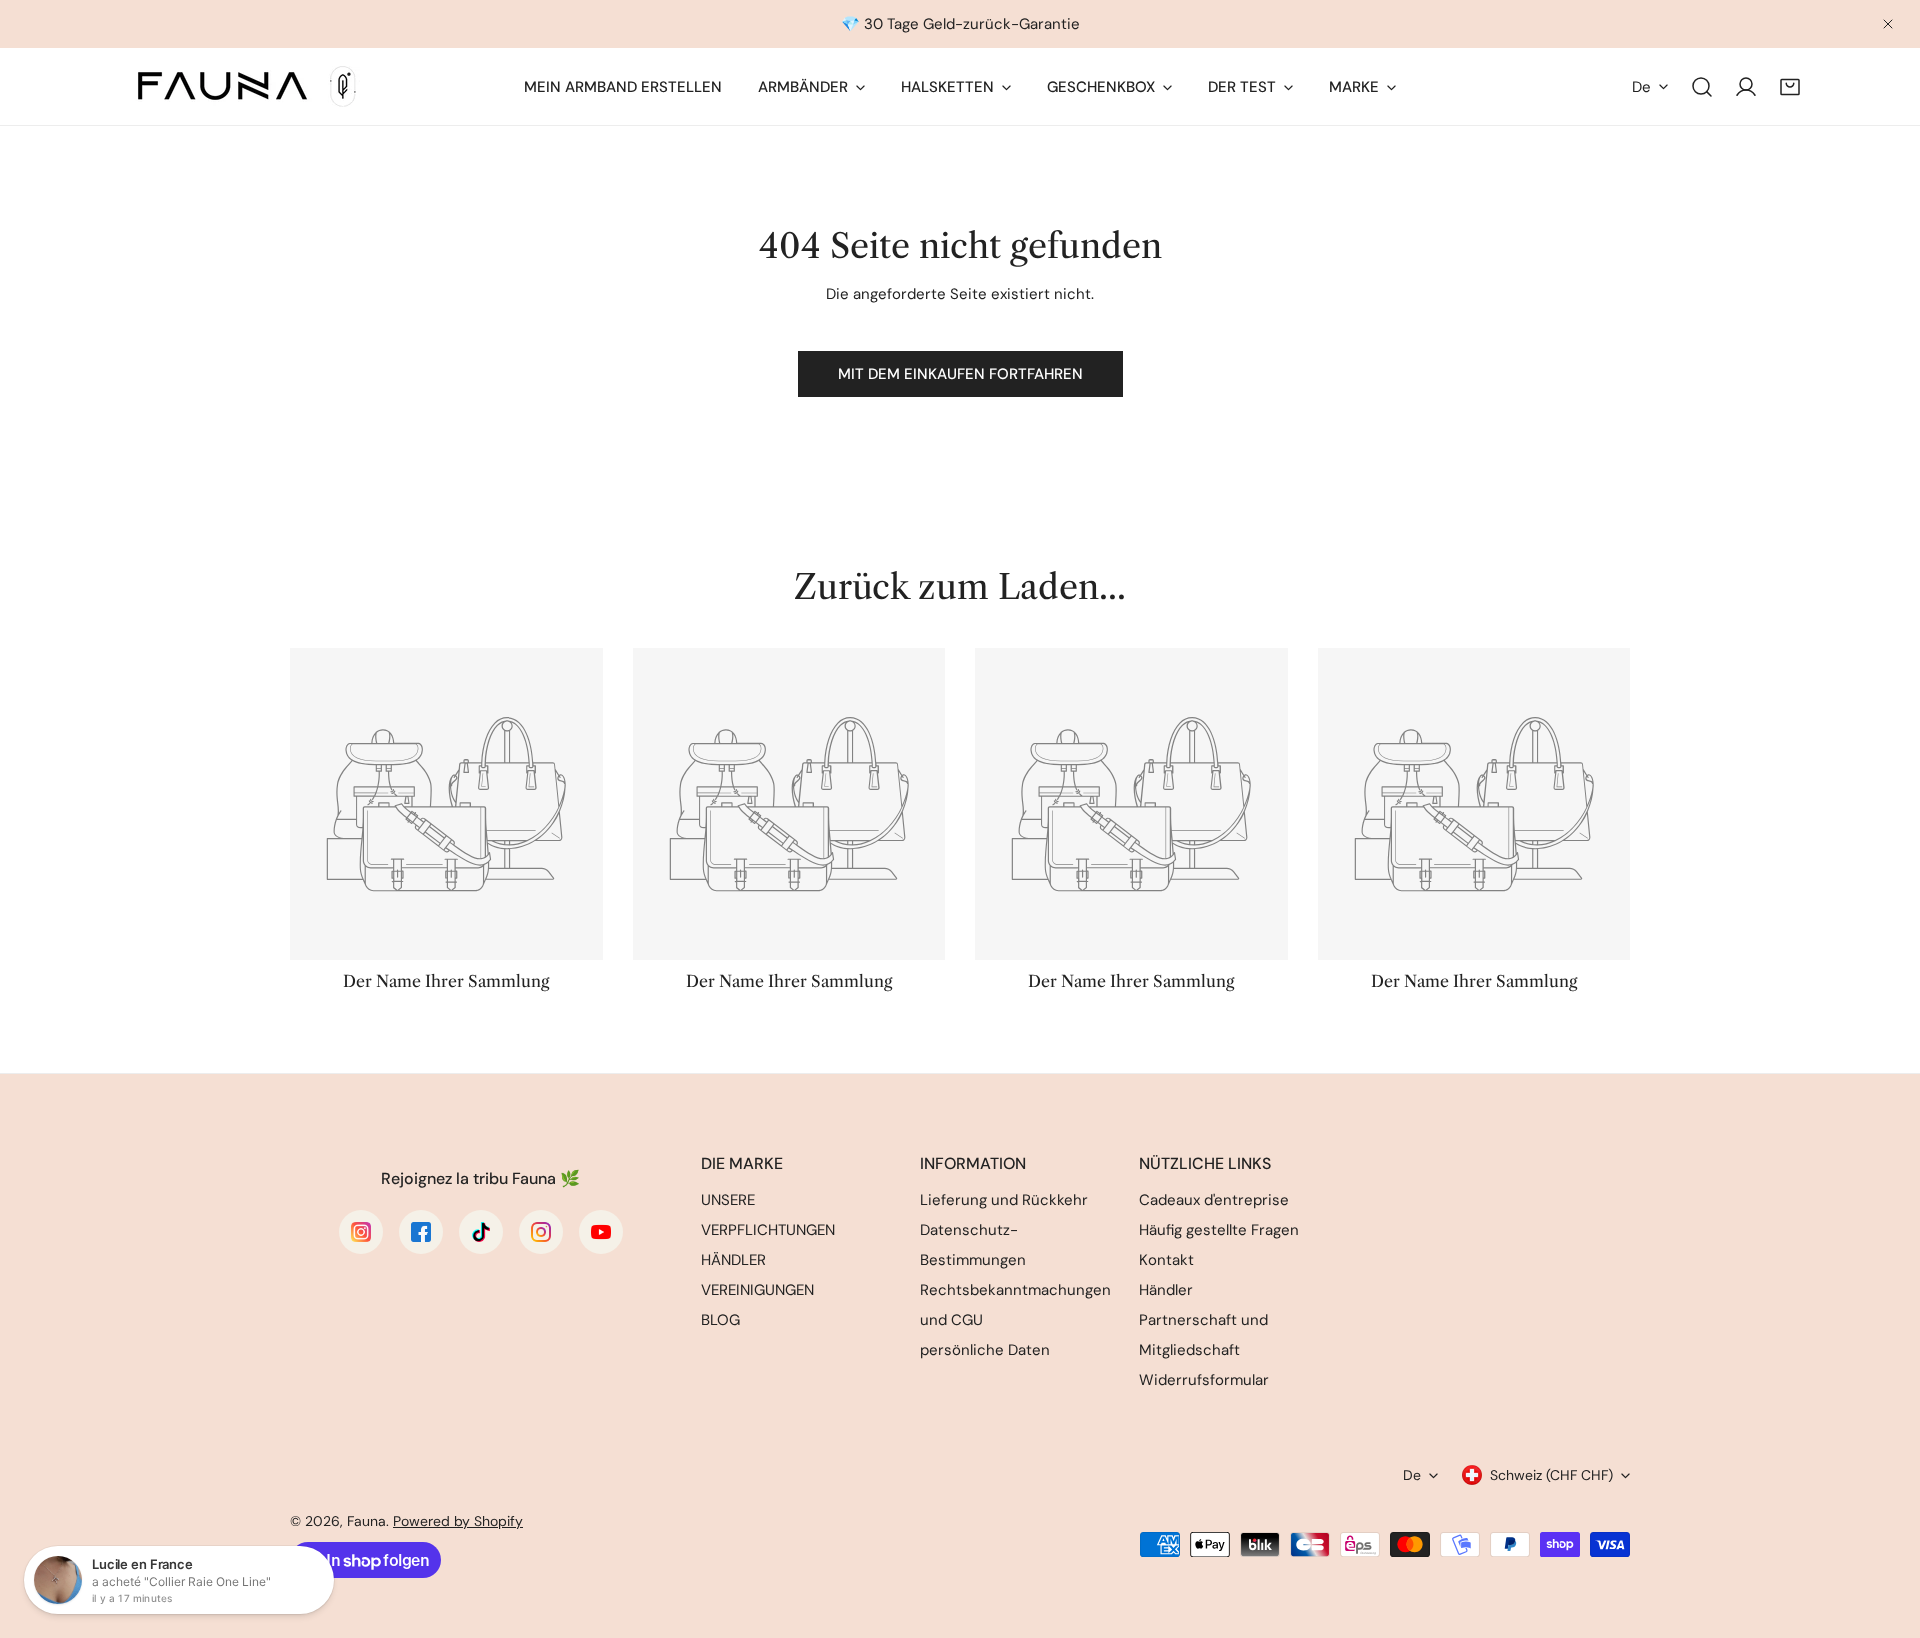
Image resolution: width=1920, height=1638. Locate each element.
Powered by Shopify (458, 1521)
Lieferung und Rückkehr (1004, 1200)
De (1641, 87)
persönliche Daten (985, 1350)
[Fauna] (245, 86)
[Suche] (1702, 87)
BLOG (720, 1320)
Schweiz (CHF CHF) (1551, 1475)
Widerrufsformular (1204, 1380)
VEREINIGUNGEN (757, 1290)
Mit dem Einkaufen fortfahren (960, 374)
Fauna (366, 1521)
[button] (1790, 87)
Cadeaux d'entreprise (1214, 1200)
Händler (1166, 1290)
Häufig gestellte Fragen (1219, 1230)
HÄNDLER (733, 1260)
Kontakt (1166, 1260)
